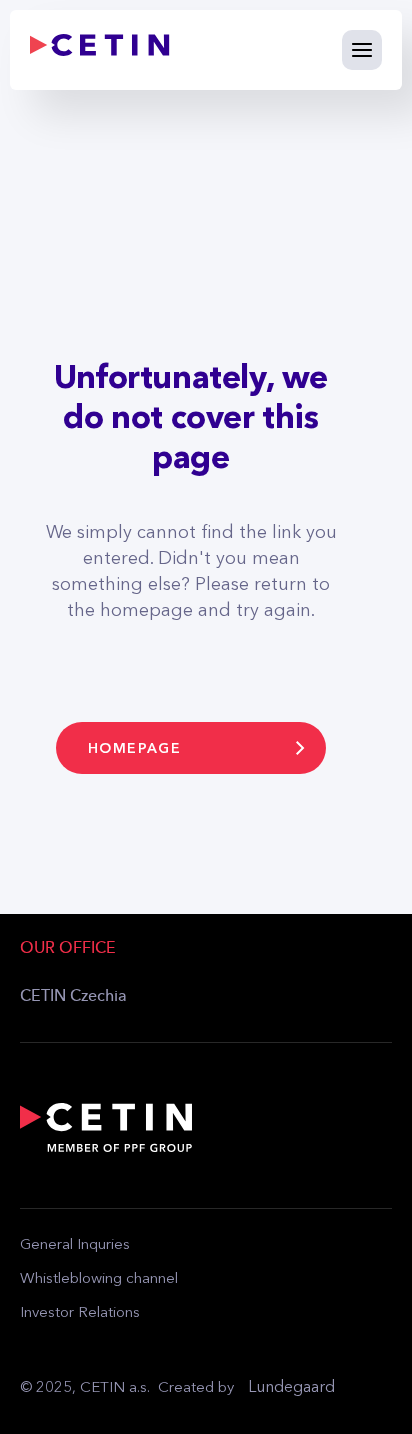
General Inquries (75, 1245)
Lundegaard (291, 1388)
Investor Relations (80, 1313)
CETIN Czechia (73, 997)
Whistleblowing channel (99, 1279)
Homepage (134, 748)
